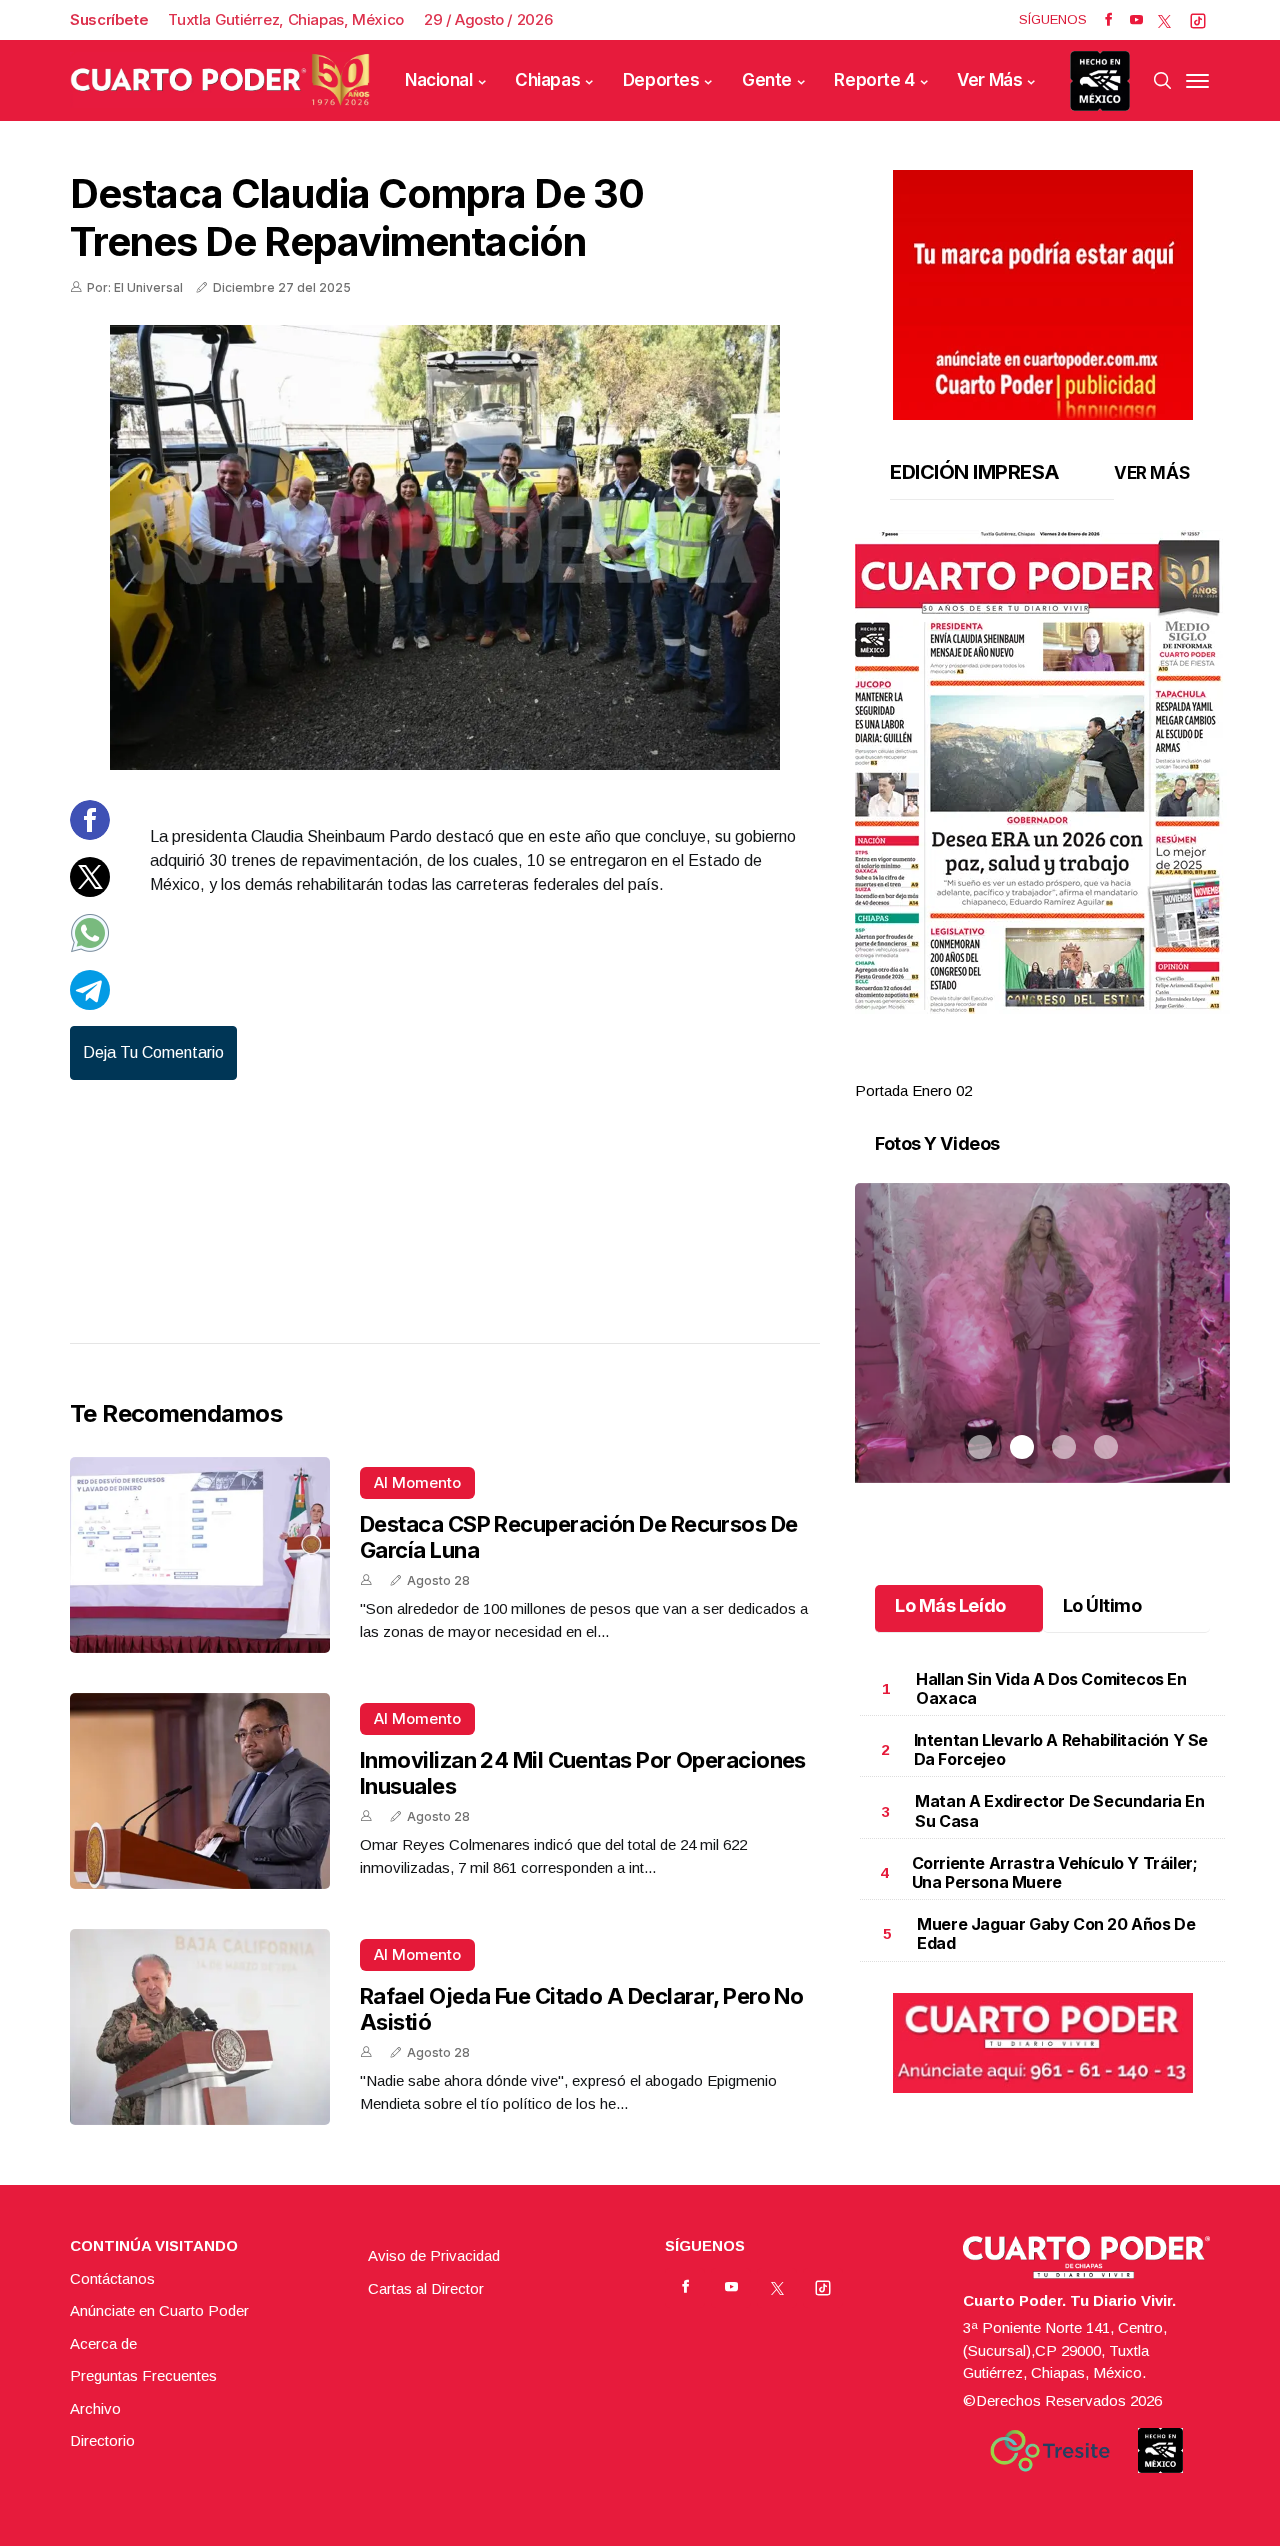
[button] (1042, 772)
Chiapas (547, 80)
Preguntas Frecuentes (143, 2375)
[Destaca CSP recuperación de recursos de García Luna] (200, 1555)
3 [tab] (1064, 1067)
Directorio (102, 2440)
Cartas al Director (426, 2288)
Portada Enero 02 (913, 1090)
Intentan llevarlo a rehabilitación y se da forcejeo (1061, 1749)
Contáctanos (112, 2278)
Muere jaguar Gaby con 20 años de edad (1056, 1933)
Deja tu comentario (153, 1052)
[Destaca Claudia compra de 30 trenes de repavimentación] (445, 547)
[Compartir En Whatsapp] (90, 947)
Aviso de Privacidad (434, 2255)
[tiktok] (1198, 20)
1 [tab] (980, 1067)
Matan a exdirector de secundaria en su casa (1059, 1810)
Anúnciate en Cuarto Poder (159, 2310)
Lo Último (1102, 1605)
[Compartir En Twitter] (90, 891)
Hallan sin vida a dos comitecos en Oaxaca (1051, 1688)
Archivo (95, 2408)
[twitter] (1164, 20)
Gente (767, 80)
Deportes (661, 80)
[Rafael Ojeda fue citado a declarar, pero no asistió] (200, 2027)
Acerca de (103, 2343)
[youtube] (1136, 20)
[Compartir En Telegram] (90, 1004)
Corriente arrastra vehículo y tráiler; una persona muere (1055, 1872)
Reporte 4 (874, 80)
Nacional (439, 80)
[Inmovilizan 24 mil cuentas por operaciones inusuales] (200, 1791)
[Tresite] (1050, 2451)
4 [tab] (1106, 1067)
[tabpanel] (1042, 816)
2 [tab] (1022, 1067)
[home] (220, 80)
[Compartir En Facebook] (90, 834)
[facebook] (1108, 20)
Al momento (417, 1482)
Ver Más (989, 80)
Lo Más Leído (950, 1605)
